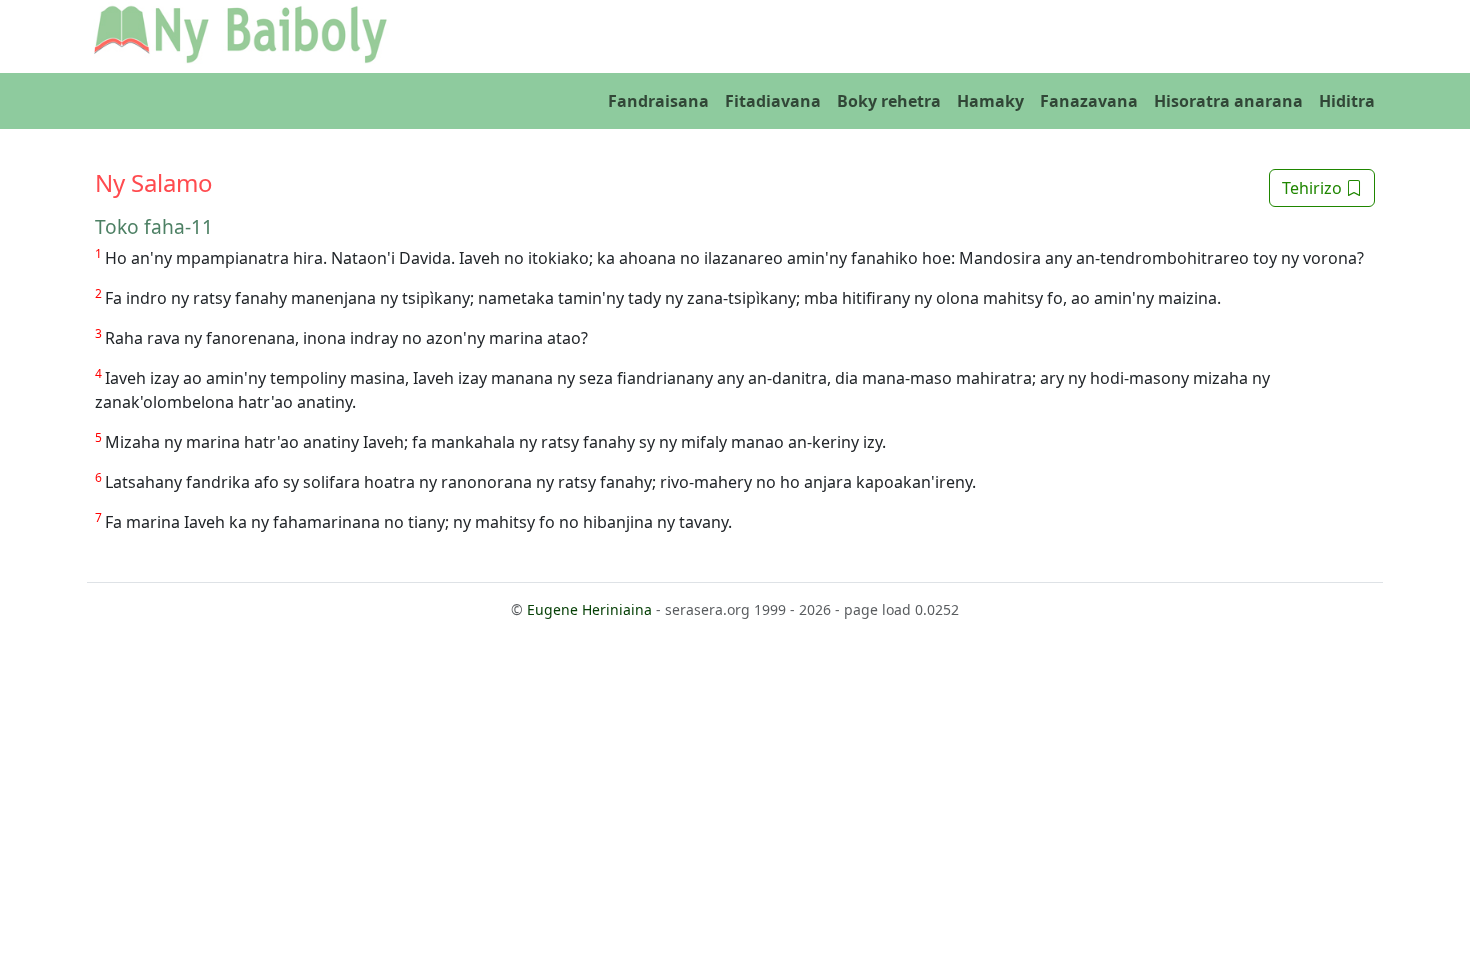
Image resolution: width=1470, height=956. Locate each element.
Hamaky (990, 101)
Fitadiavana (773, 101)
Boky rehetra (889, 101)
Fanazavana (1089, 101)
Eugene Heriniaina (589, 609)
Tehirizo (1314, 188)
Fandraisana (658, 101)
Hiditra (1347, 101)
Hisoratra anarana (1228, 101)
